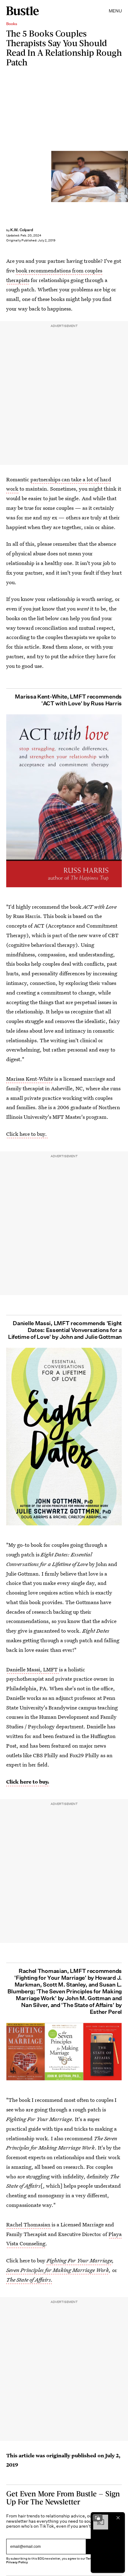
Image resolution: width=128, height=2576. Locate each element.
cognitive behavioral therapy (42, 945)
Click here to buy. (27, 1134)
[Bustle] (23, 11)
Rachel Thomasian (28, 2224)
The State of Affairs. (30, 2280)
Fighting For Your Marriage (79, 2260)
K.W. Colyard (22, 230)
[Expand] (98, 2518)
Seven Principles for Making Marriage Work (58, 2270)
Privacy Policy (17, 2562)
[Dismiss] (118, 2518)
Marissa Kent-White (30, 1079)
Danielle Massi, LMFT (33, 1669)
